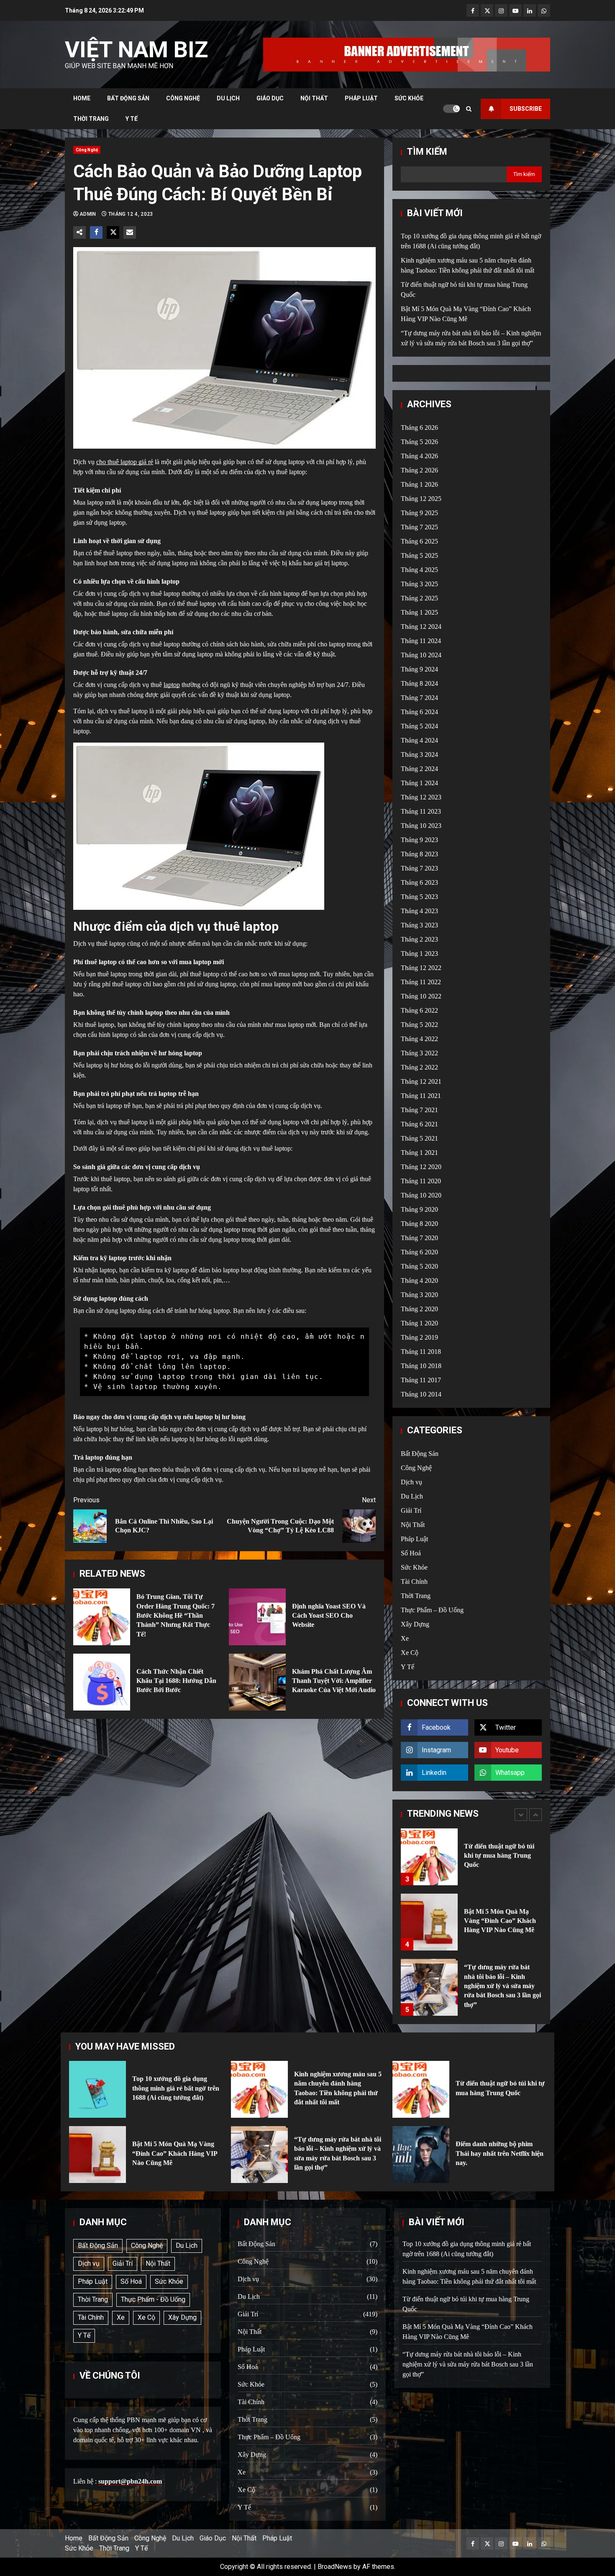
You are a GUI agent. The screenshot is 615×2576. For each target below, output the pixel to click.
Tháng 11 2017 (421, 1380)
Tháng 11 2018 (421, 1352)
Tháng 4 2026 (419, 456)
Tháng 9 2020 (419, 1209)
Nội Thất (314, 98)
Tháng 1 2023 (419, 954)
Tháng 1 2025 (419, 612)
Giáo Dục (270, 98)
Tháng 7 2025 (419, 527)
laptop (172, 685)
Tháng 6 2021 (419, 1124)
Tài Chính (414, 1582)
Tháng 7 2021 (419, 1110)
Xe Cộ (410, 1653)
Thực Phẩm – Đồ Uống (432, 1610)
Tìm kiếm (427, 152)
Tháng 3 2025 (419, 584)
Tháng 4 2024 (419, 740)
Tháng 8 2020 (419, 1224)
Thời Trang (91, 119)
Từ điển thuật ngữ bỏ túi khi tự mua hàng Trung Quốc (421, 2089)
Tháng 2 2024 (419, 769)
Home (82, 98)
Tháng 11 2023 (421, 811)
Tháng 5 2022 (419, 1025)
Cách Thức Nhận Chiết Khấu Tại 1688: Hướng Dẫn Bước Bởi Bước (102, 1682)
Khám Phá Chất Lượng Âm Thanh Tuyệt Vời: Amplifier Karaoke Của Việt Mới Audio (257, 1682)
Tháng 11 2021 (421, 1096)
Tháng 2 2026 (419, 470)
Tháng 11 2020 (421, 1181)
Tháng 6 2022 (419, 1010)
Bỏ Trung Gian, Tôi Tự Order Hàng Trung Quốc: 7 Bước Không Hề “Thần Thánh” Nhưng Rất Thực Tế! (102, 1617)
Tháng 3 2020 (419, 1295)
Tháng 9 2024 (419, 669)
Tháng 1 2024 (419, 783)
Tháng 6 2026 (419, 428)
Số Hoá (411, 1553)
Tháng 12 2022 (421, 968)
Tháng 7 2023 (419, 868)
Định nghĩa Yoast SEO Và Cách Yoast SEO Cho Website (257, 1617)
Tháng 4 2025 (419, 570)
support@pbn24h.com (130, 2481)
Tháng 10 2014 (421, 1394)
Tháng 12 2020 (421, 1167)
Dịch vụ (411, 1482)
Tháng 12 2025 (421, 499)
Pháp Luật (361, 98)
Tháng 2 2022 (419, 1067)
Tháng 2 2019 (419, 1337)
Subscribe (526, 109)
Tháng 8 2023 (419, 854)
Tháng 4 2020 (419, 1280)
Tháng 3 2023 (419, 925)
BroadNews (335, 2567)
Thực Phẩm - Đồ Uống (153, 2299)
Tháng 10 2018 (421, 1366)
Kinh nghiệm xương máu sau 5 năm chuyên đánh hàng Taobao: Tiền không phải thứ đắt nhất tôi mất (259, 2089)
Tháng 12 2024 (421, 627)
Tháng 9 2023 (419, 840)
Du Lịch (228, 98)
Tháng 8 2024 (419, 683)
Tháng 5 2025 (419, 555)
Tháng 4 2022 (419, 1039)
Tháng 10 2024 (421, 655)
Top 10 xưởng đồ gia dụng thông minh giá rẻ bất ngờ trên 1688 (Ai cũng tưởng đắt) (429, 1987)
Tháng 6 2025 (419, 541)
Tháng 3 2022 (419, 1053)
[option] (471, 1861)
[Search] (469, 109)
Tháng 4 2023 (419, 911)
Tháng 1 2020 (419, 1323)
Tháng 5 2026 (419, 442)
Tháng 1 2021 (419, 1153)
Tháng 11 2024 (421, 641)
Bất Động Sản (128, 98)
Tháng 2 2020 (419, 1309)
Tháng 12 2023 (421, 797)
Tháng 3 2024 (419, 754)
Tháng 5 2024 (419, 726)
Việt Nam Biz (137, 50)
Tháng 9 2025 (419, 513)
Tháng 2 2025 (419, 598)
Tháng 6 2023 (419, 882)
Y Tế (132, 119)
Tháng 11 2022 (421, 982)
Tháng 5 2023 (419, 897)
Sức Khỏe (409, 98)
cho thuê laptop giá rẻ (125, 462)
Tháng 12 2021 (421, 1081)
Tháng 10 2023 (421, 826)
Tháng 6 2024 (419, 712)
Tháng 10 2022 (421, 996)
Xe (405, 1638)
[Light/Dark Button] (451, 109)
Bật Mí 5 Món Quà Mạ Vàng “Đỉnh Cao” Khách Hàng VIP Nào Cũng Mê (429, 1857)
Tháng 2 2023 (419, 939)
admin (88, 214)
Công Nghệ (183, 98)
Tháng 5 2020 (419, 1266)
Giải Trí (411, 1510)
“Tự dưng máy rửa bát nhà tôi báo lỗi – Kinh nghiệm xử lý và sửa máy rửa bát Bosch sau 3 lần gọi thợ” (429, 1922)
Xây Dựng (415, 1624)
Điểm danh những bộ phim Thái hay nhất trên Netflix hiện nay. (421, 2155)
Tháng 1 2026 (419, 484)
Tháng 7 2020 (419, 1238)
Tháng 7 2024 (419, 698)
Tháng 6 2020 (419, 1252)
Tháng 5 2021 (419, 1138)
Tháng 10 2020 (421, 1195)
